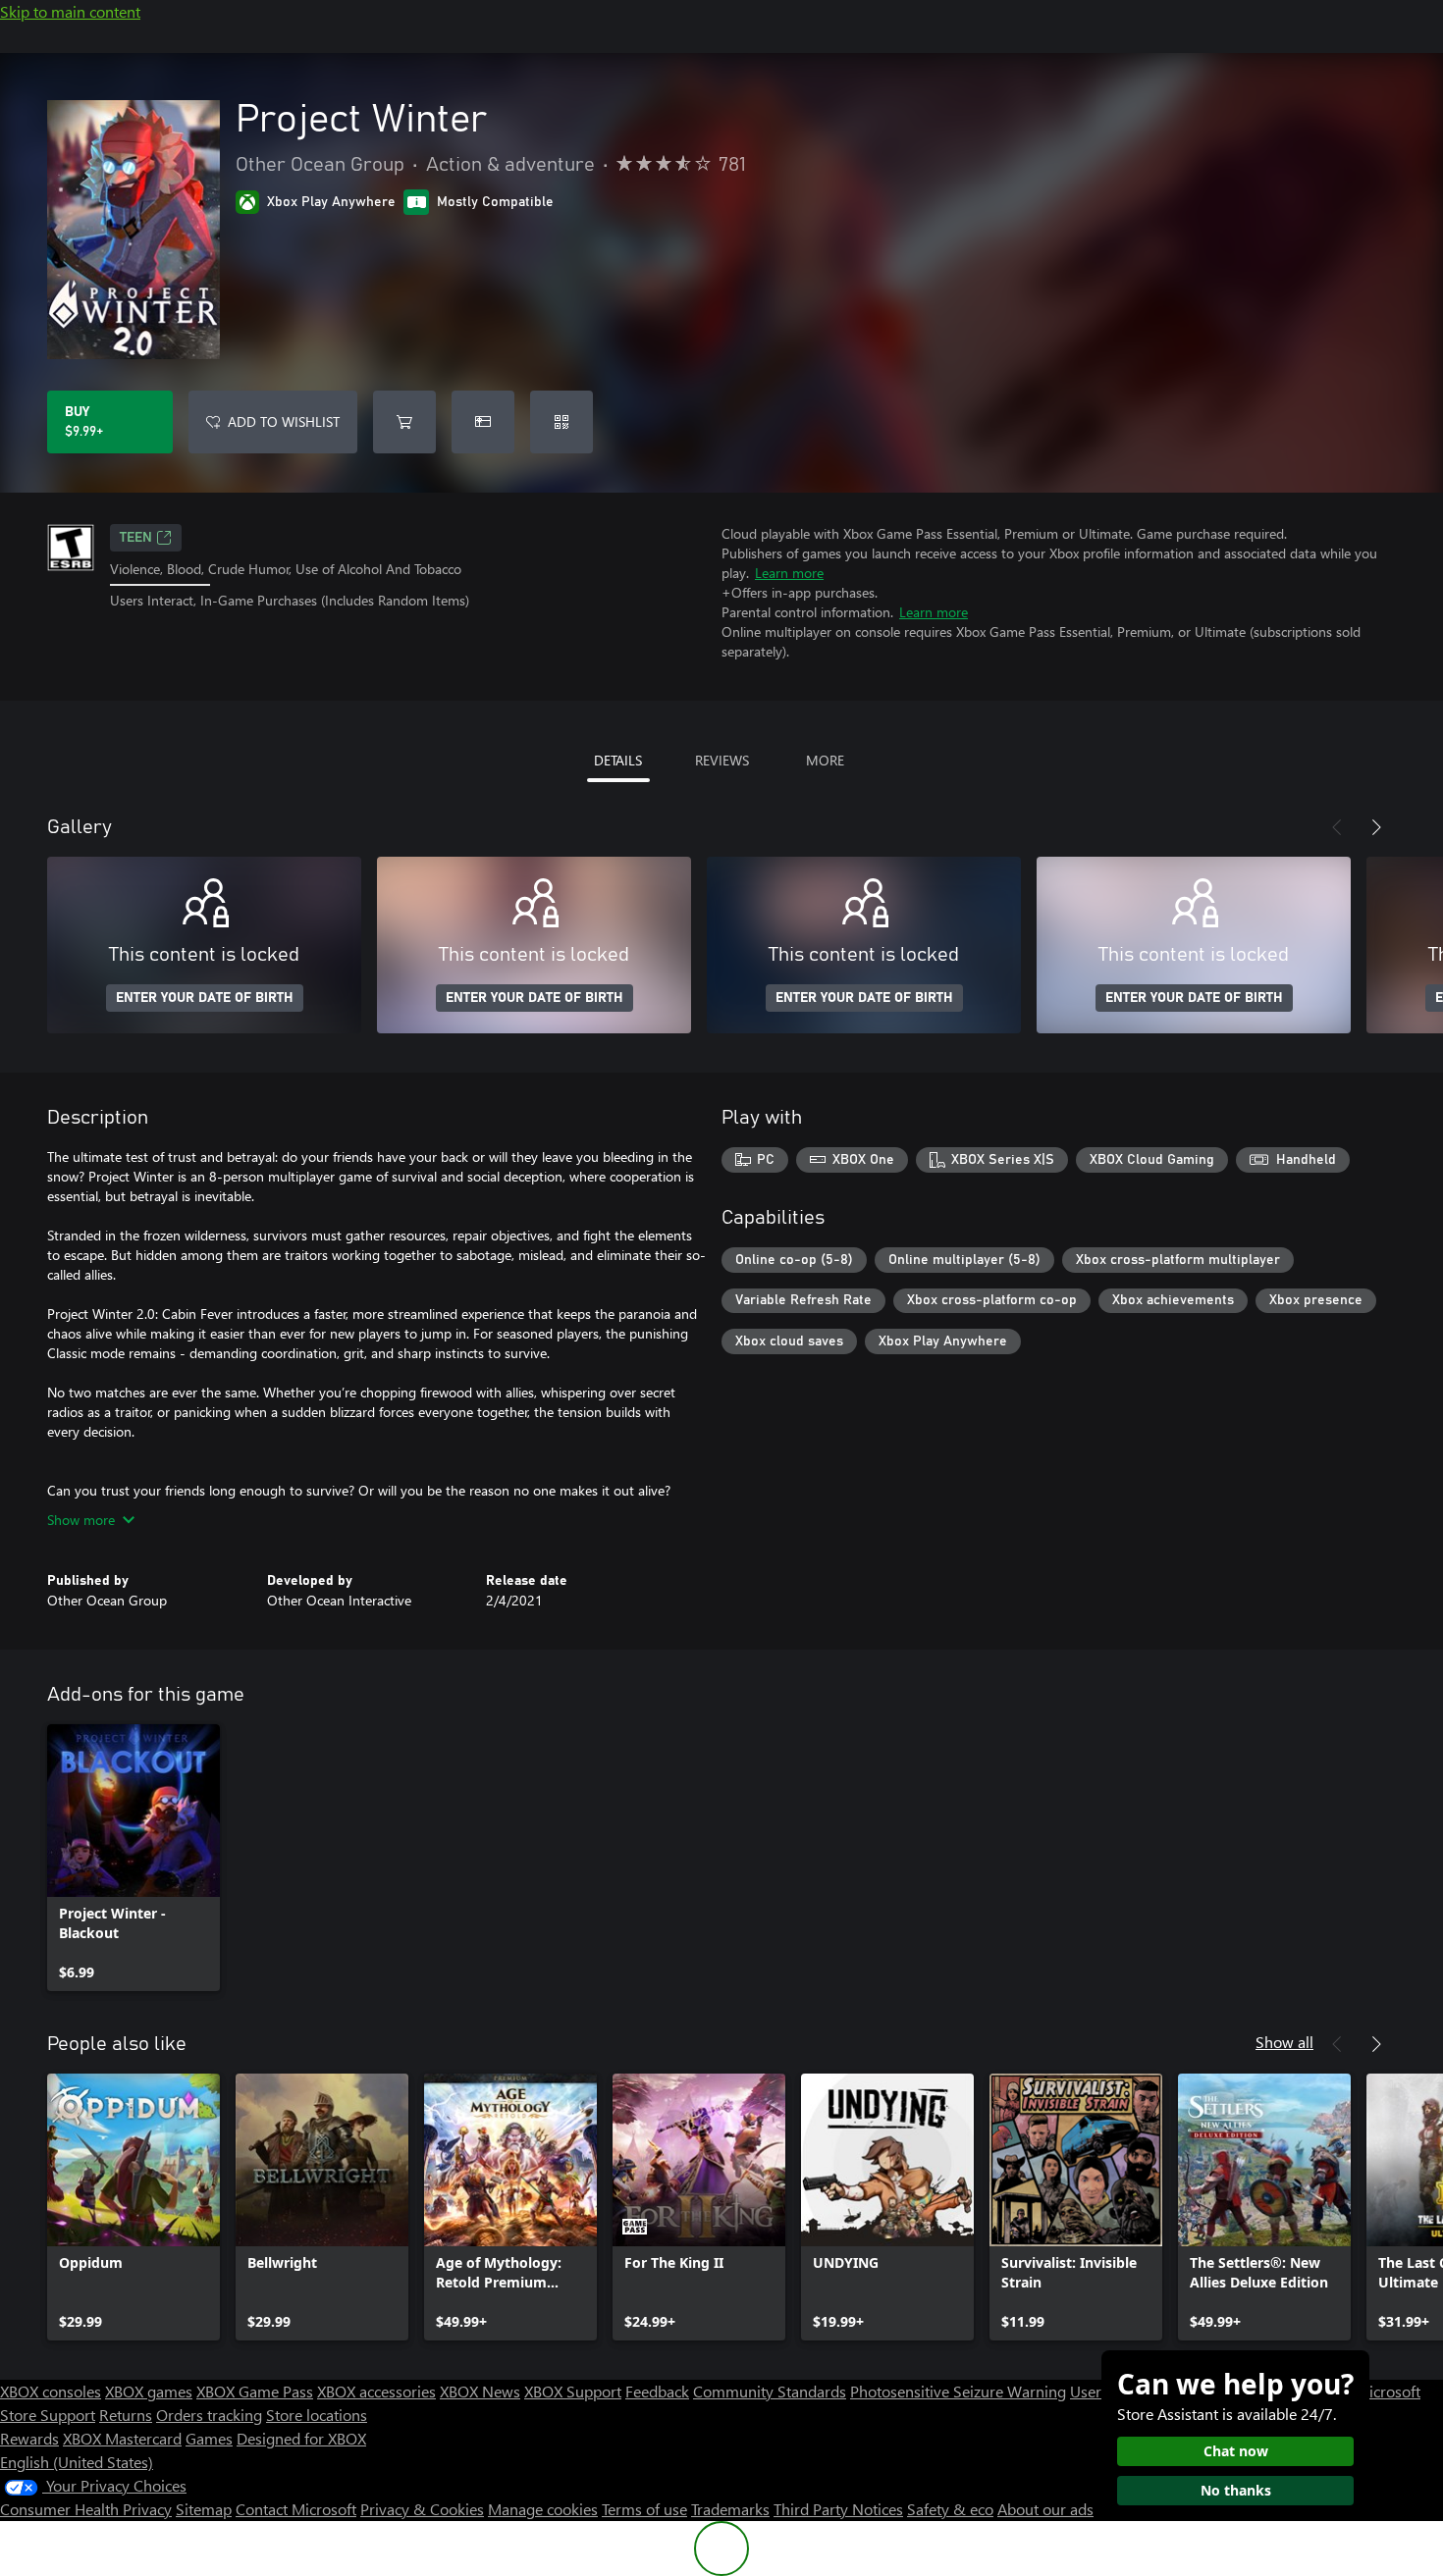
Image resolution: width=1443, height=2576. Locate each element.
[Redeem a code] (561, 422)
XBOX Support (573, 2391)
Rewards (29, 2438)
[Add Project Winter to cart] (404, 422)
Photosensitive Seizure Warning (958, 2391)
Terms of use (644, 2509)
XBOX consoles (51, 2391)
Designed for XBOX (301, 2438)
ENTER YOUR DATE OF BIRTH (205, 998)
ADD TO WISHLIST (284, 421)
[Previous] (1337, 827)
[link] (134, 1858)
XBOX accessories (376, 2391)
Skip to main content (70, 11)
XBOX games (149, 2391)
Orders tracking (209, 2415)
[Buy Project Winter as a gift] (483, 422)
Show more (81, 1520)
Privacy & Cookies (422, 2509)
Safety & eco (950, 2509)
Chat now (1236, 2451)
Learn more (789, 573)
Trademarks (730, 2509)
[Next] (1376, 827)
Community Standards (770, 2391)
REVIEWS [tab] (722, 760)
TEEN (136, 538)
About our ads (1045, 2509)
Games (209, 2438)
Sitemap (204, 2509)
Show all (1284, 2042)
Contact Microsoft (296, 2509)
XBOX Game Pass (255, 2391)
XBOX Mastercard (122, 2438)
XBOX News (480, 2391)
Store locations (317, 2415)
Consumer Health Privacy (86, 2509)
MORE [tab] (825, 760)
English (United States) (77, 2462)
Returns (126, 2415)
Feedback (657, 2391)
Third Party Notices (838, 2509)
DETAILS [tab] (618, 760)
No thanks (1236, 2490)
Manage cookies (543, 2509)
